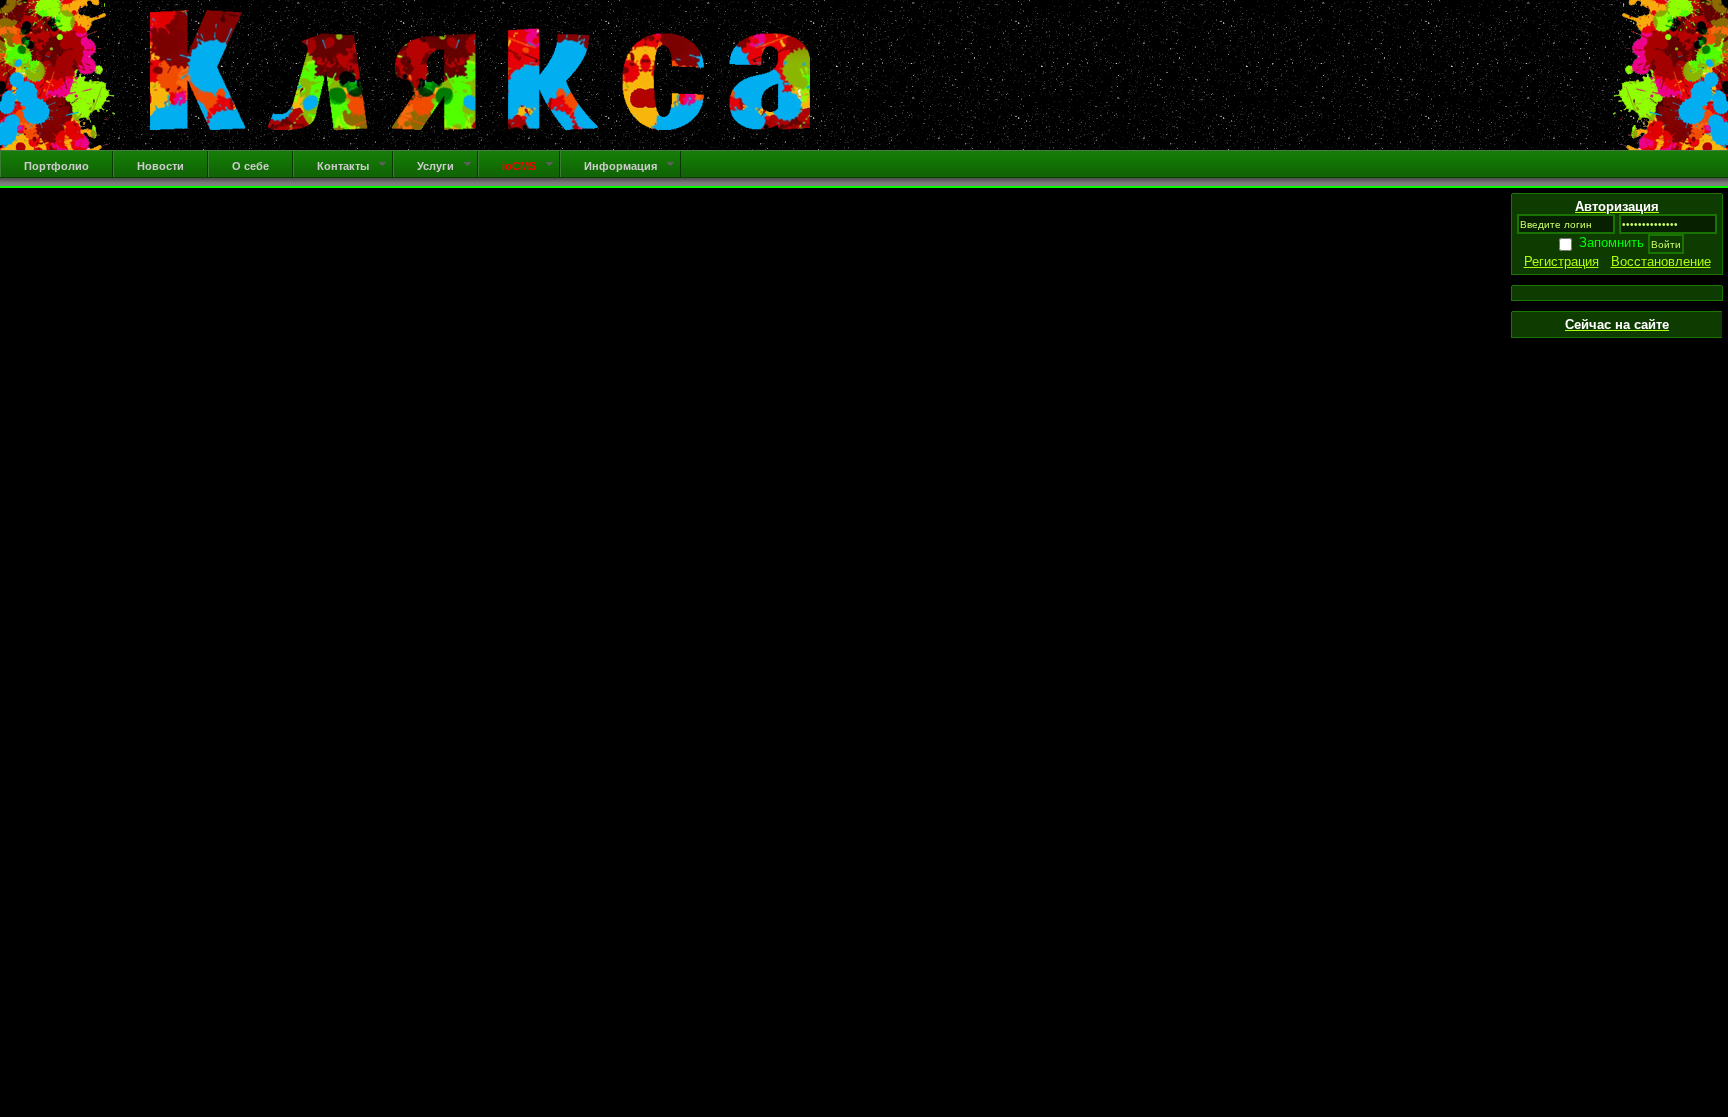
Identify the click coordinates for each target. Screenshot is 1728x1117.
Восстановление (1661, 261)
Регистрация (1561, 261)
